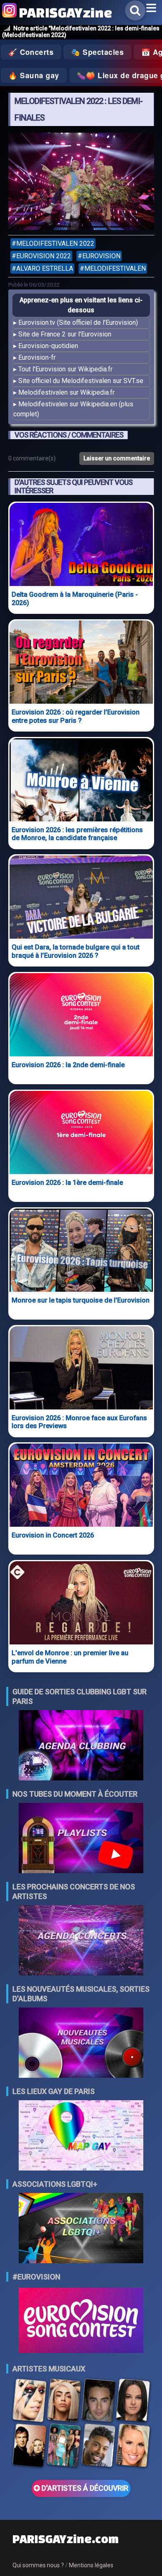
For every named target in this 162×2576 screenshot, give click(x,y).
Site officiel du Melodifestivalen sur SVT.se (81, 381)
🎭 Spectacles (97, 52)
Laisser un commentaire (117, 458)
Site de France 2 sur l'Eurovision (65, 334)
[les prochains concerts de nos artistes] (81, 1941)
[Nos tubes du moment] (81, 1839)
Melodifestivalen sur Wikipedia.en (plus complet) (73, 409)
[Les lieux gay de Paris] (81, 2136)
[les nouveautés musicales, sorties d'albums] (81, 2043)
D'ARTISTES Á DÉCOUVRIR (84, 2488)
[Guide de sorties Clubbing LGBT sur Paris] (81, 1746)
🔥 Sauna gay (34, 75)
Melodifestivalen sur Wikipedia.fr (66, 392)
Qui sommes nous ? (38, 2565)
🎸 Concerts (31, 52)
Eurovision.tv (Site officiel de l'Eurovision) (78, 323)
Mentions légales (91, 2565)
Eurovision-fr (37, 357)
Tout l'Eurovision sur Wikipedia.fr (65, 369)
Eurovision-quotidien (48, 346)
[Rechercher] (135, 10)
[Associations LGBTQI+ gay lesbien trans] (81, 2229)
